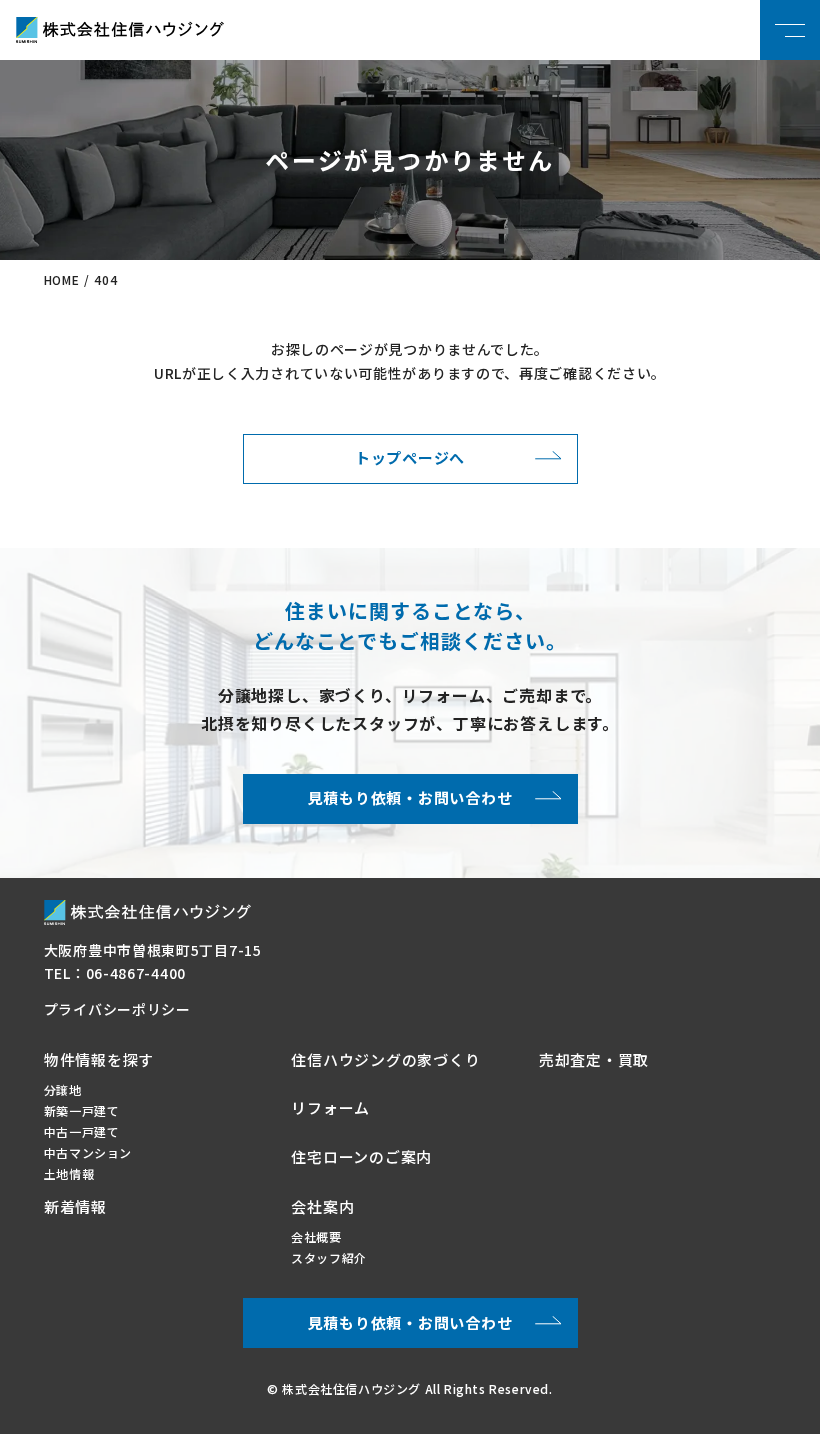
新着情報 (75, 1206)
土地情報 (69, 1173)
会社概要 (316, 1236)
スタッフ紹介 (329, 1257)
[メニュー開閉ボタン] (790, 30)
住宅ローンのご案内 (361, 1156)
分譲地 (63, 1089)
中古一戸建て (82, 1131)
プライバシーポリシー (117, 1009)
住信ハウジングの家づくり (385, 1059)
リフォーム (330, 1107)
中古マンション (88, 1152)
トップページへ (410, 457)
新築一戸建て (82, 1110)
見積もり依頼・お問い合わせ (410, 797)
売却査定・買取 (594, 1059)
